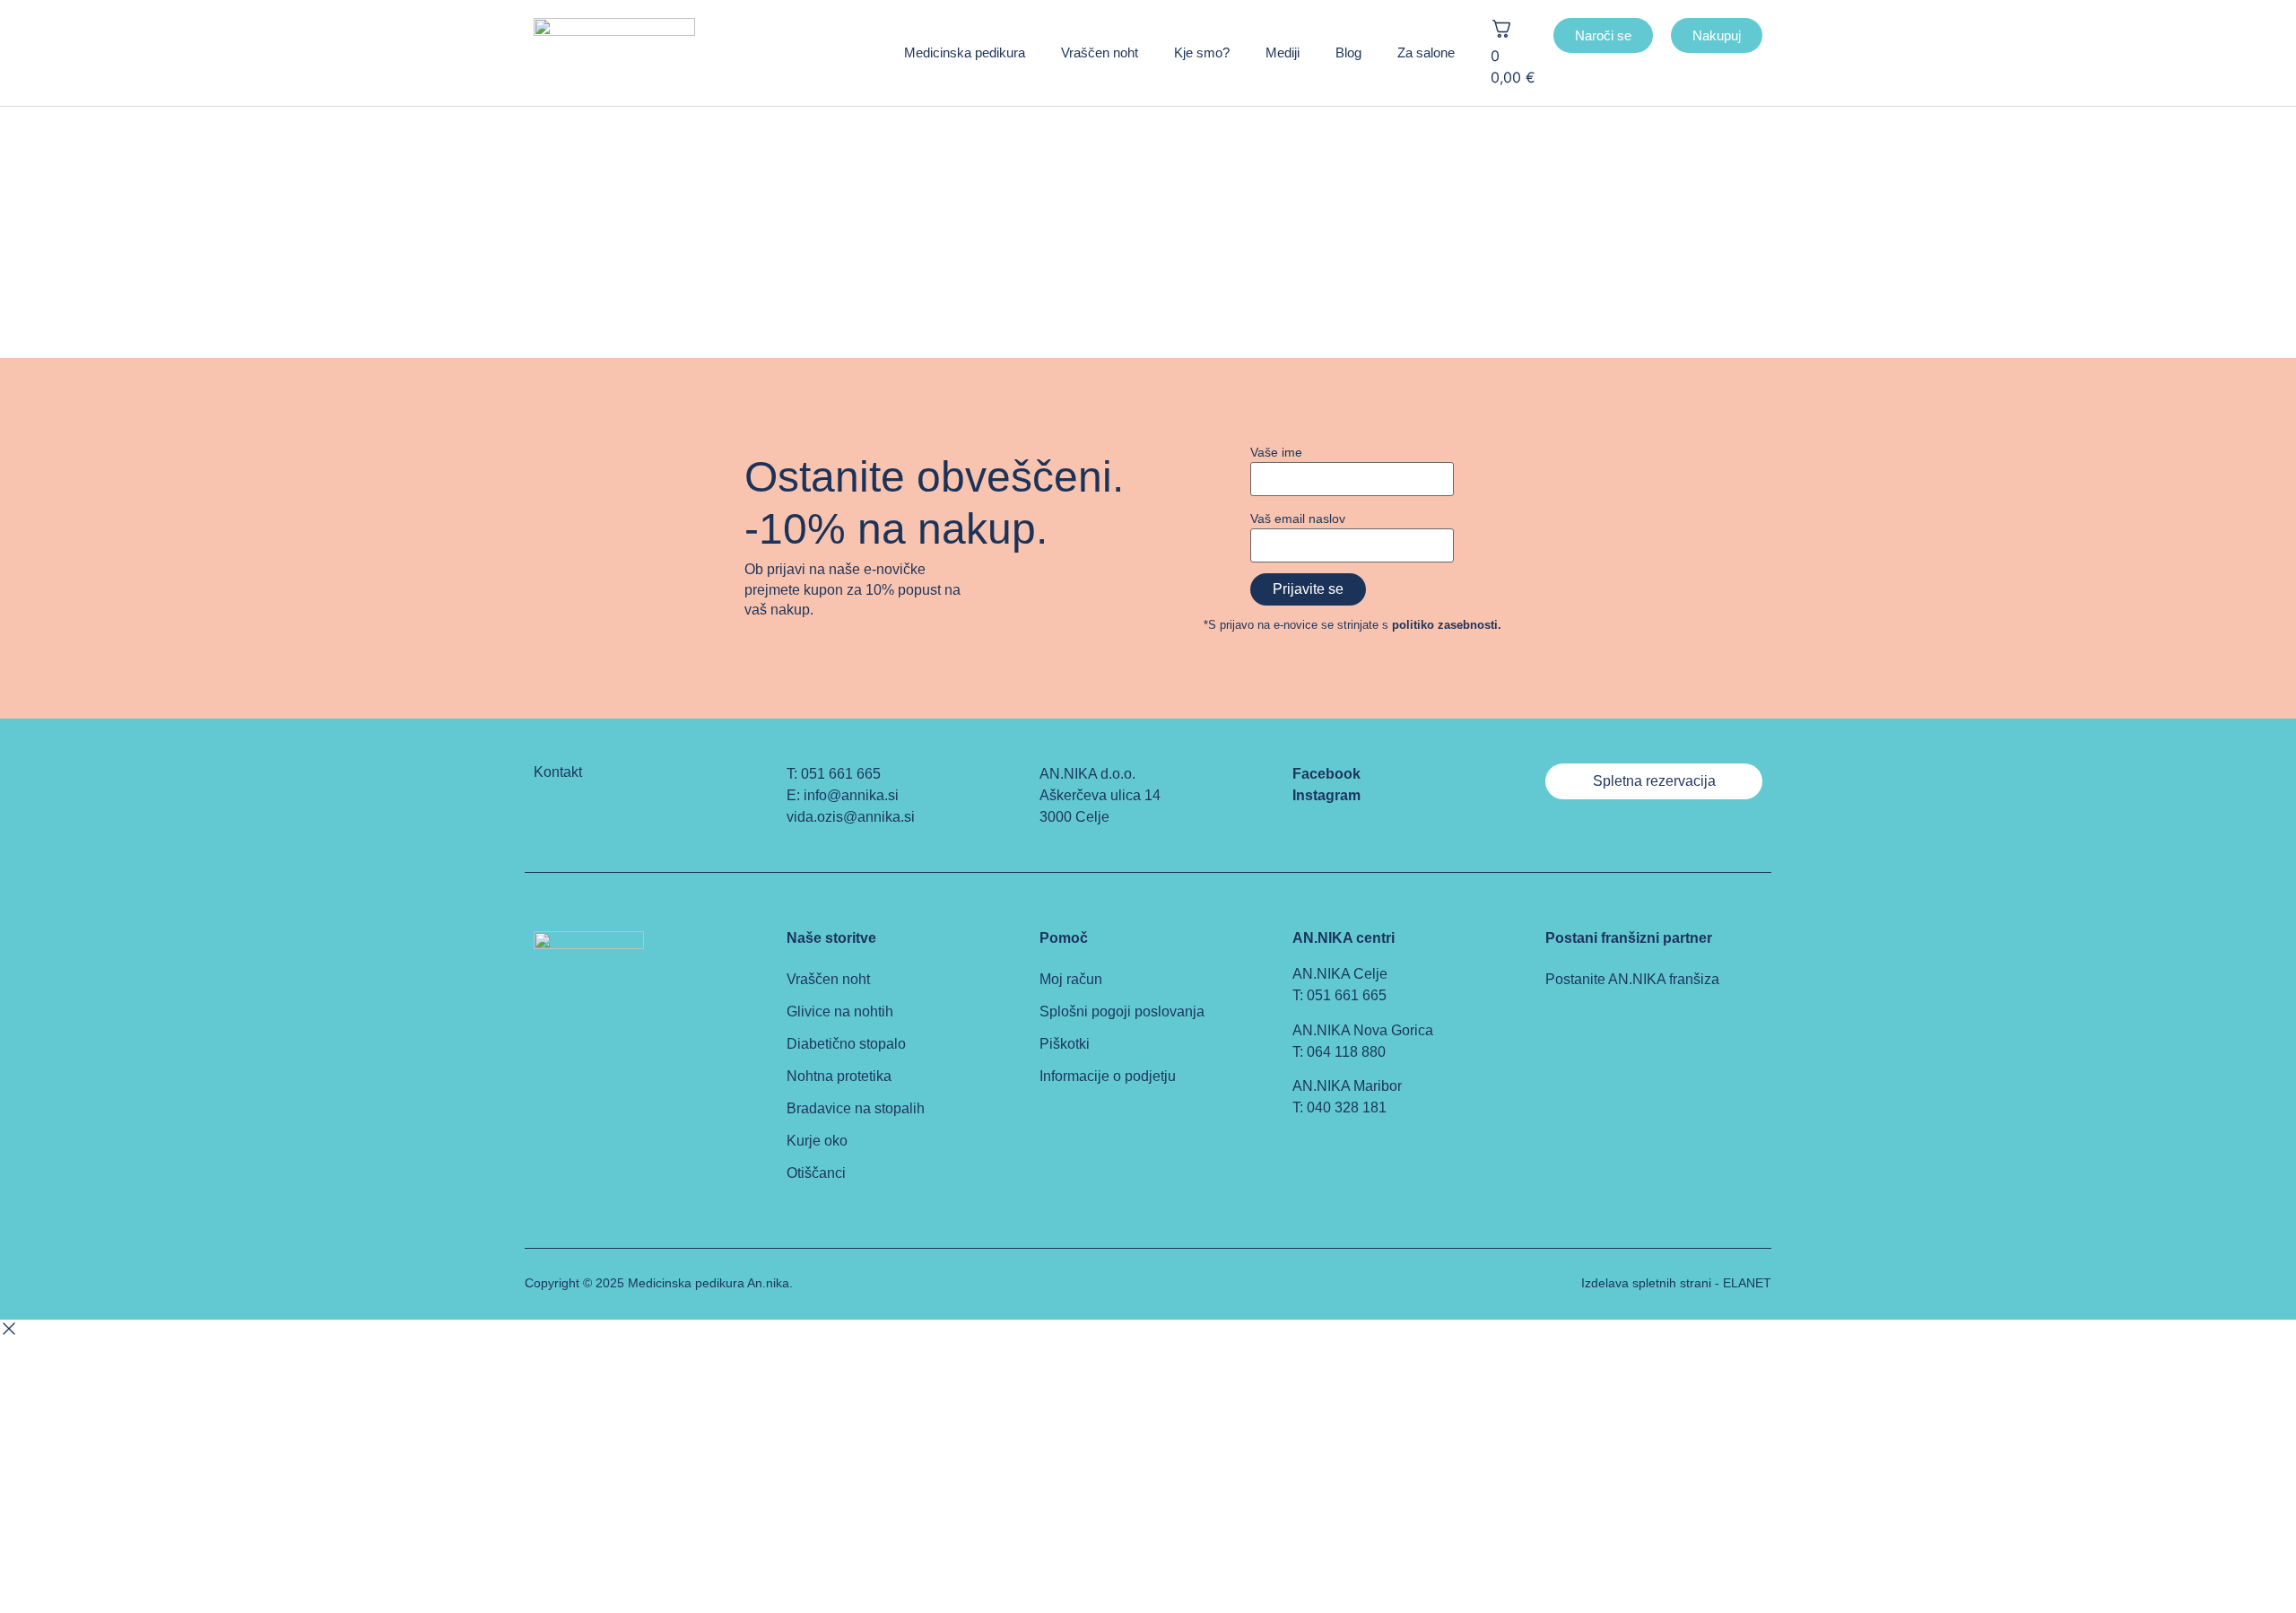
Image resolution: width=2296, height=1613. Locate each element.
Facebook (1326, 774)
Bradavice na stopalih (856, 1108)
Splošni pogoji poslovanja (1122, 1011)
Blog (1348, 52)
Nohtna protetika (839, 1076)
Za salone (1426, 52)
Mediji (1283, 52)
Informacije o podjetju (1108, 1076)
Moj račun (1071, 979)
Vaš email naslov (1298, 519)
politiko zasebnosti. (1447, 625)
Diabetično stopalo (846, 1044)
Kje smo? (1202, 52)
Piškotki (1065, 1044)
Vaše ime (1276, 452)
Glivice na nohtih (840, 1011)
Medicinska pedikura (965, 52)
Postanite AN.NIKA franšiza (1632, 979)
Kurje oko (817, 1141)
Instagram (1326, 795)
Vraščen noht (1100, 52)
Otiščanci (816, 1173)
